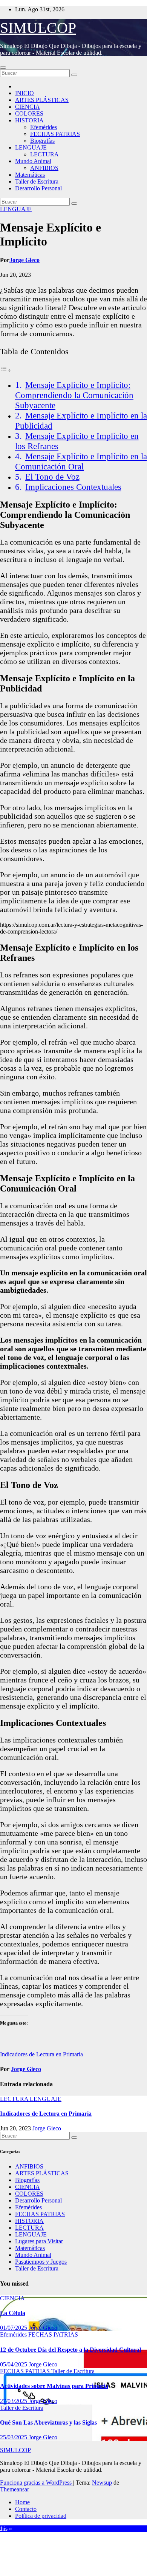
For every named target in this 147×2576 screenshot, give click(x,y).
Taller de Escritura (37, 181)
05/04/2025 (14, 2364)
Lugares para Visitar (39, 2241)
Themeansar (15, 2489)
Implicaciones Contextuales (73, 487)
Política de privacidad (41, 2516)
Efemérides (44, 127)
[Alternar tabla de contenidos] (6, 370)
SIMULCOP (38, 28)
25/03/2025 (14, 2437)
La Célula (13, 2313)
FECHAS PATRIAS (55, 134)
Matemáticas (30, 175)
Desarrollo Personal (38, 188)
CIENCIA (28, 107)
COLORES (29, 113)
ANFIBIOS (44, 168)
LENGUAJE (31, 147)
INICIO (24, 93)
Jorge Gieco (24, 260)
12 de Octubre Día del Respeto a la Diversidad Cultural (70, 2350)
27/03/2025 (14, 2401)
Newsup (102, 2483)
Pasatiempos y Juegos (41, 2262)
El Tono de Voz (52, 477)
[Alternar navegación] (3, 68)
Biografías (42, 141)
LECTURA (44, 154)
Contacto (26, 2509)
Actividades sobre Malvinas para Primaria (54, 2386)
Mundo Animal (33, 161)
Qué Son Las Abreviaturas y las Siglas (48, 2422)
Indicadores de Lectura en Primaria (41, 2054)
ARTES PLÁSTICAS (42, 100)
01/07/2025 (14, 2328)
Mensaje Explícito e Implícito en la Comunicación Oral (81, 461)
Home (22, 2502)
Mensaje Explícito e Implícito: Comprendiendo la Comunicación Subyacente (74, 395)
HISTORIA (29, 120)
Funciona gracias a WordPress (37, 2483)
